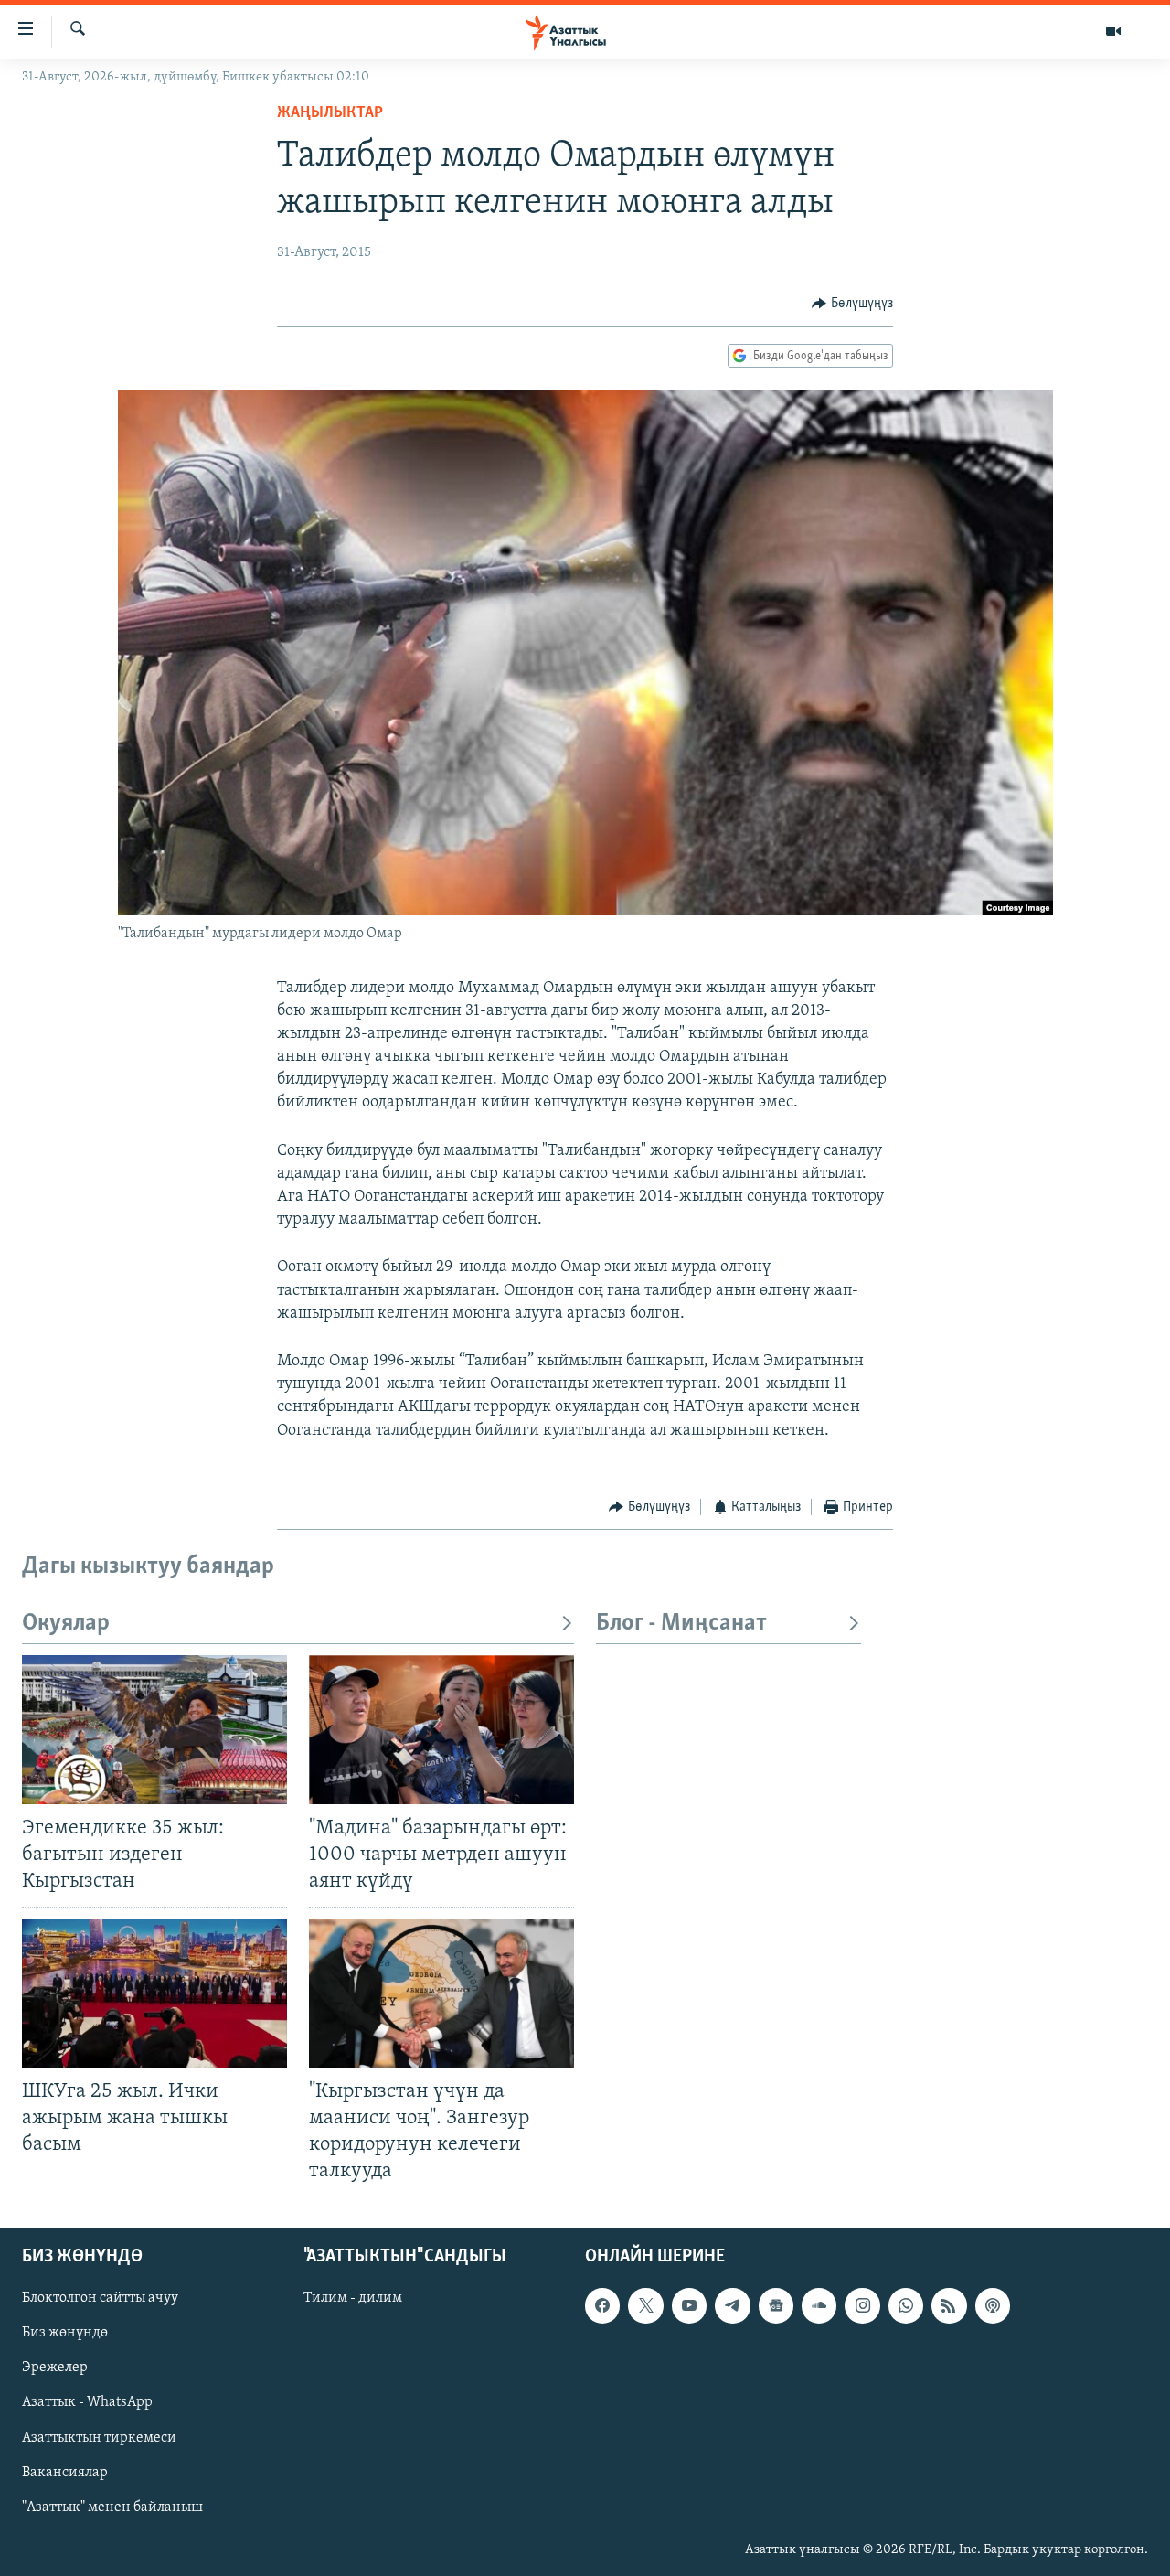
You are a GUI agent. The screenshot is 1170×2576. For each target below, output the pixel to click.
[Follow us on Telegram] (732, 2305)
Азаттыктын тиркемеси (99, 2438)
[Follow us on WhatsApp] (906, 2305)
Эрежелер (55, 2368)
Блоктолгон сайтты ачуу (100, 2298)
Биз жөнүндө (65, 2334)
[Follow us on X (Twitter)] (645, 2305)
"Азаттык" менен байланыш (112, 2507)
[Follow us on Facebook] (602, 2305)
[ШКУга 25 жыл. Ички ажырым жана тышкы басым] (154, 1993)
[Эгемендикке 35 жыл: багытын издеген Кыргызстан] (154, 1730)
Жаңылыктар (330, 113)
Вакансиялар (65, 2473)
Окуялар (66, 1624)
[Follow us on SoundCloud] (819, 2305)
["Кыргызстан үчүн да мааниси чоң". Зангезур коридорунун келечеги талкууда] (441, 1993)
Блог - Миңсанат (681, 1624)
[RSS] (949, 2305)
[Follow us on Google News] (776, 2305)
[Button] (852, 304)
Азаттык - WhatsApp (87, 2403)
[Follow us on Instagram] (862, 2305)
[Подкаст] (993, 2305)
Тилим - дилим (353, 2298)
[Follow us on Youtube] (689, 2305)
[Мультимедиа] (1113, 31)
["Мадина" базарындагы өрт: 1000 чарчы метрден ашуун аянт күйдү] (441, 1730)
